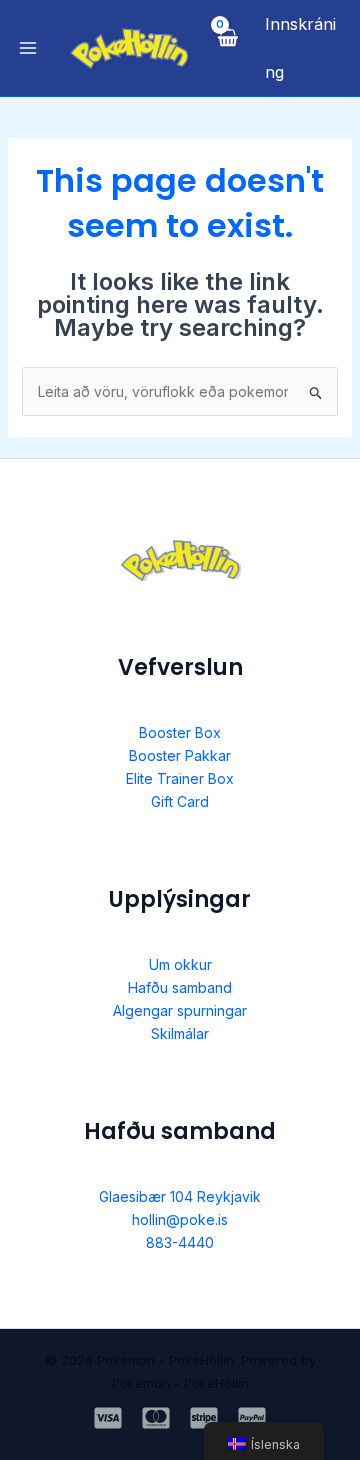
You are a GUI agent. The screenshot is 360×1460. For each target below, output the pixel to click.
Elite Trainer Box (180, 778)
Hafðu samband (180, 987)
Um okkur (180, 964)
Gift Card (180, 801)
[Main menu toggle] (28, 48)
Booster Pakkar (180, 755)
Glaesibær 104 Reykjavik (180, 1196)
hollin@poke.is (180, 1219)
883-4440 (180, 1242)
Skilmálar (180, 1033)
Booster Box (180, 732)
